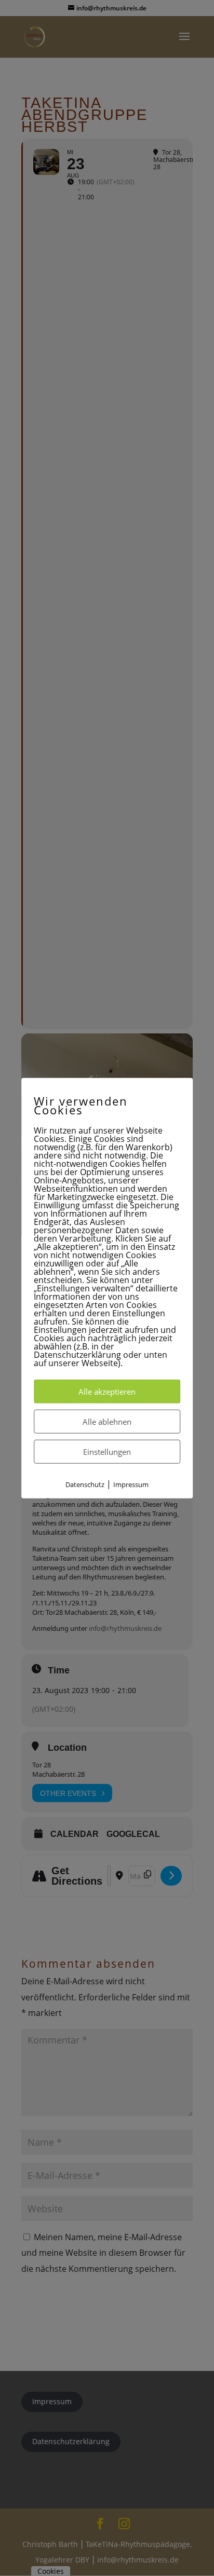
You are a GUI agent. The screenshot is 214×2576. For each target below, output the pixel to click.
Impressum (131, 1484)
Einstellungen (107, 1451)
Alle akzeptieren (107, 1391)
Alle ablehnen (107, 1421)
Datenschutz (85, 1484)
